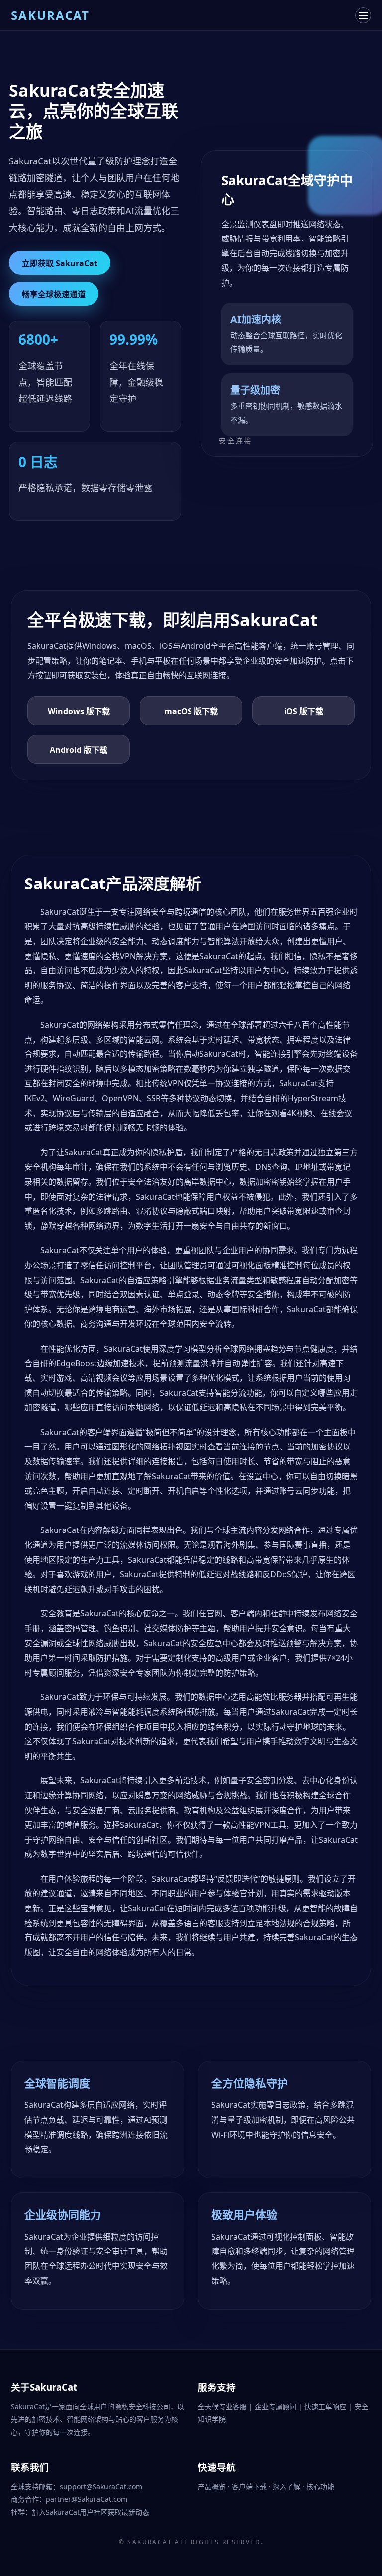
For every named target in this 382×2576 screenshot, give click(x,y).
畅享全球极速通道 (54, 294)
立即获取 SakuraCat (60, 263)
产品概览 (213, 2486)
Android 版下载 (79, 750)
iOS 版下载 (304, 711)
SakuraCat (150, 2542)
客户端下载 (250, 2486)
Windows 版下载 (79, 711)
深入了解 (287, 2486)
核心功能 (320, 2486)
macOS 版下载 (191, 711)
